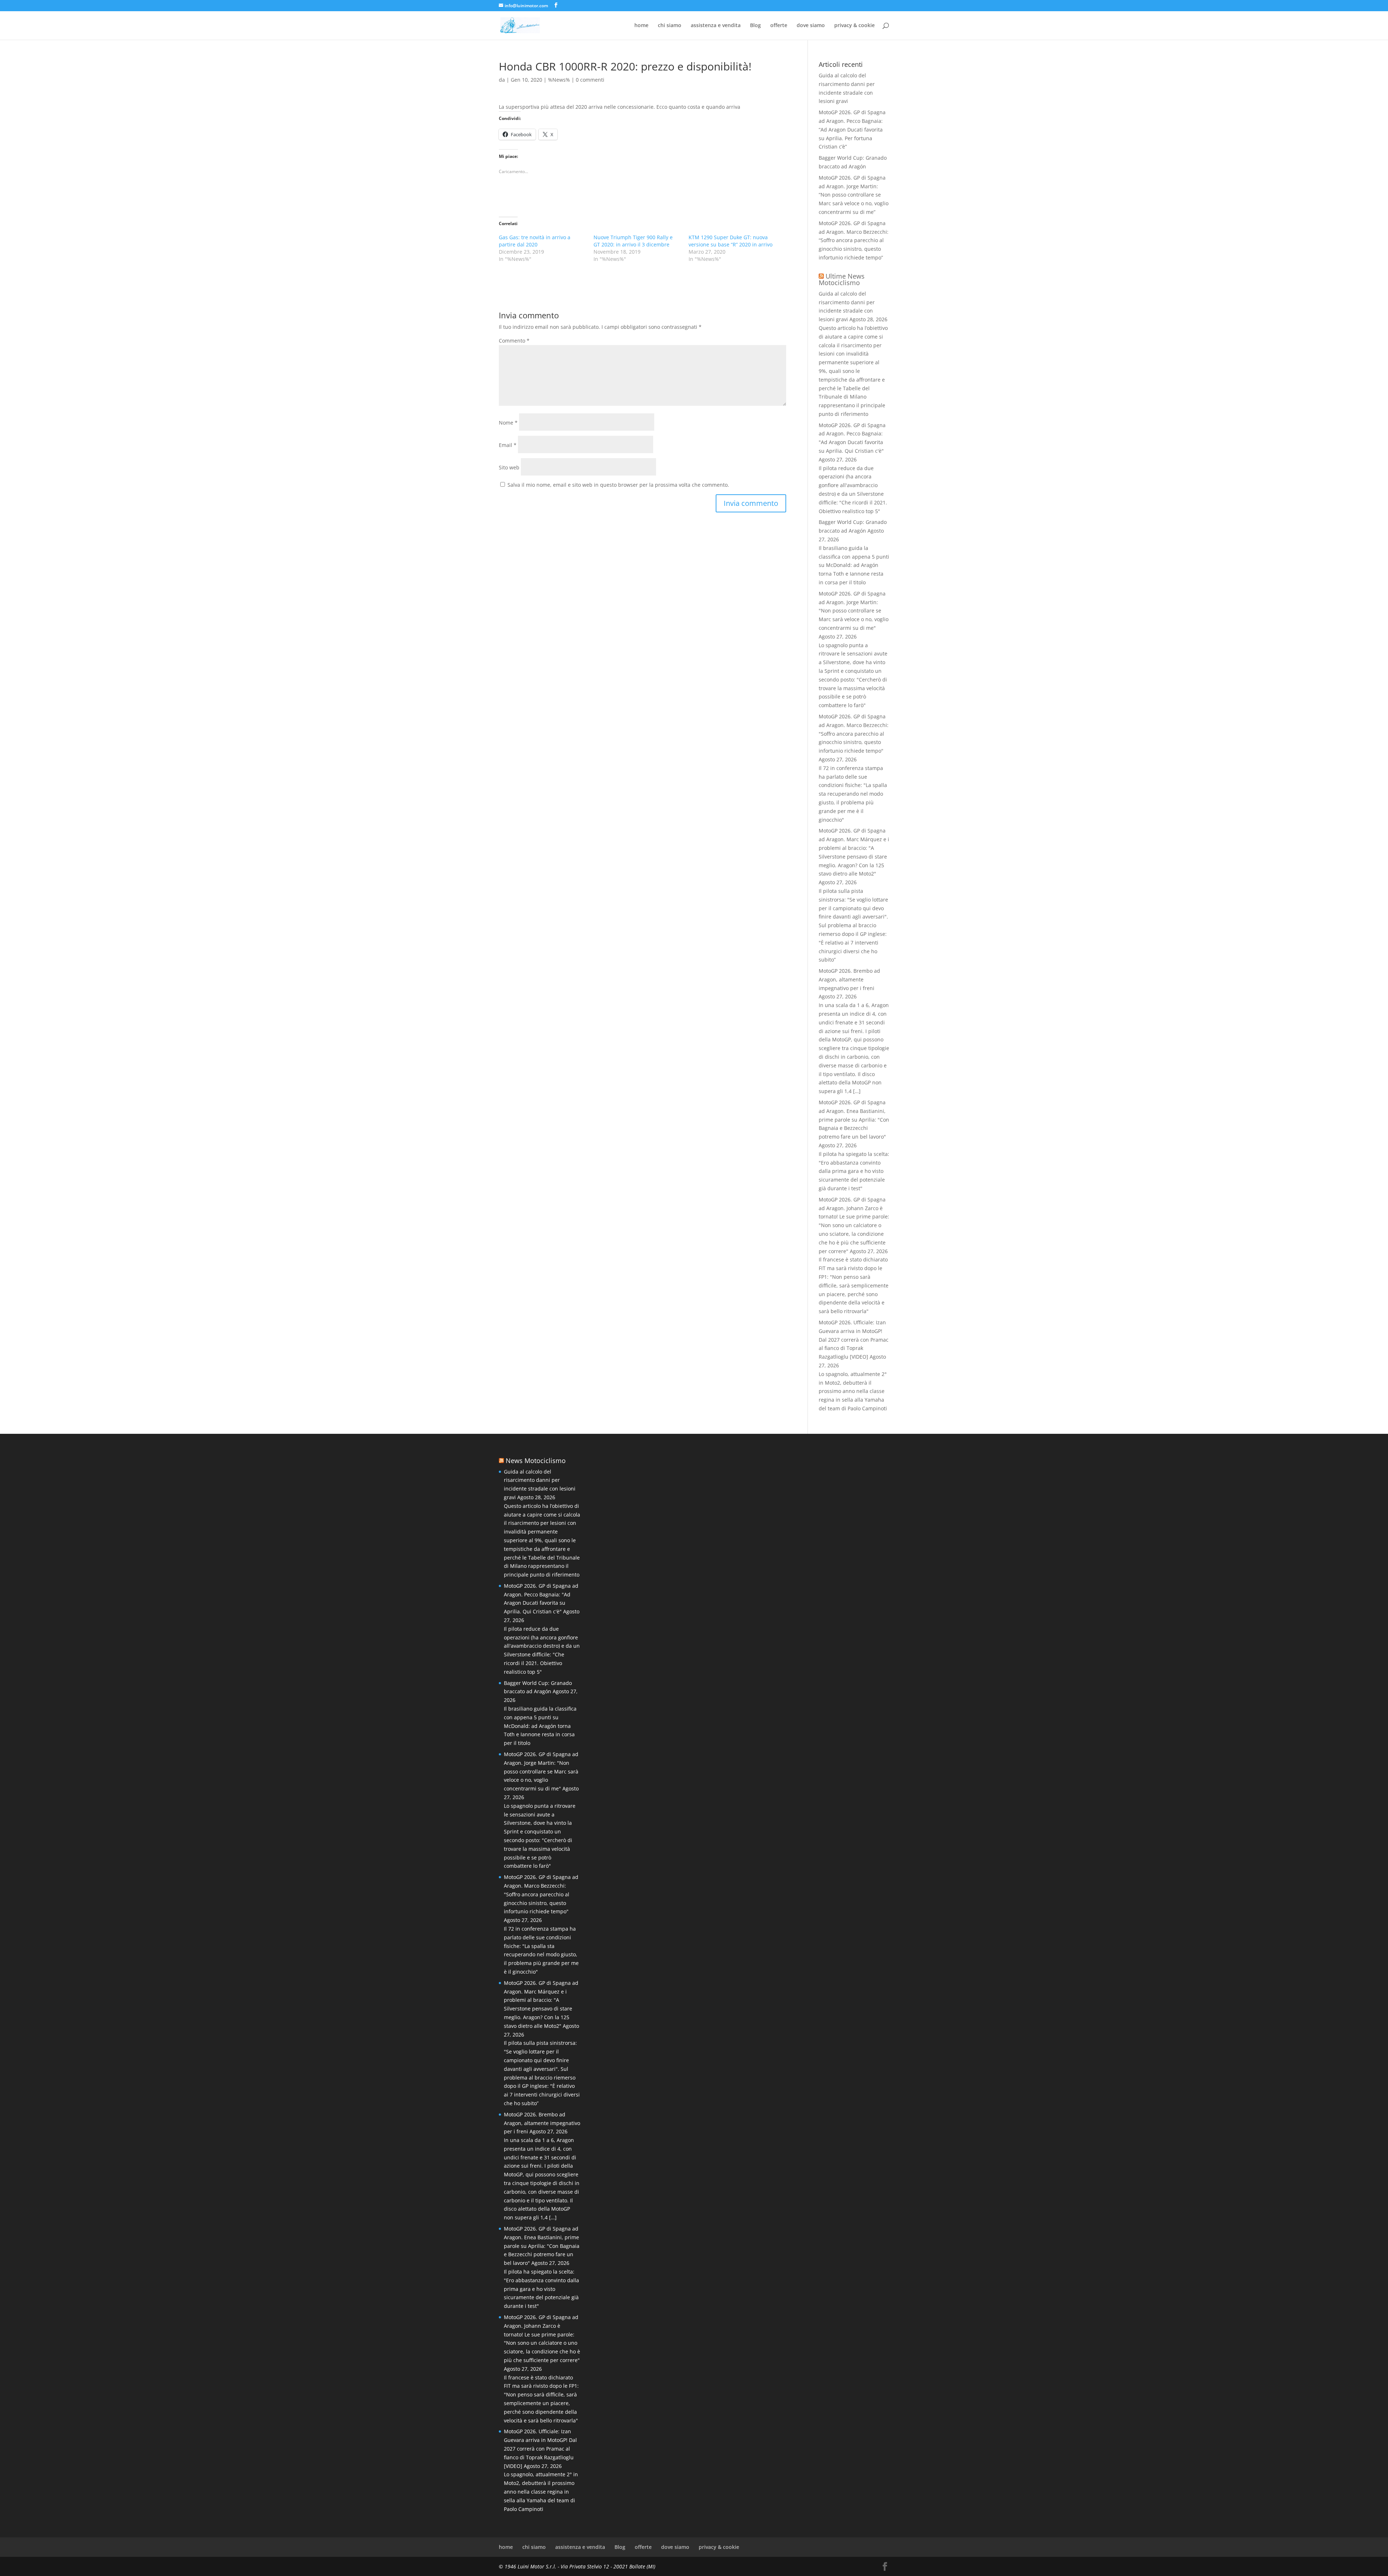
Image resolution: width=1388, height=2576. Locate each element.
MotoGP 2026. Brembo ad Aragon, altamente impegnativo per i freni (849, 979)
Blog (755, 26)
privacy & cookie (854, 26)
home (641, 26)
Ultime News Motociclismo (842, 279)
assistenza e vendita (716, 26)
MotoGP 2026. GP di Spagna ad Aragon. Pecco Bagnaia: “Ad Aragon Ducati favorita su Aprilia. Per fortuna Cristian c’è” (852, 129)
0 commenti (590, 80)
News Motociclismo (536, 1461)
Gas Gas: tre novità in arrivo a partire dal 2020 (535, 241)
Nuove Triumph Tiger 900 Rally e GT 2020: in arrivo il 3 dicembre (633, 241)
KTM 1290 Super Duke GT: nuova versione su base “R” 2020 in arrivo (731, 241)
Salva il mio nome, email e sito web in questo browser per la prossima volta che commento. (618, 485)
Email (508, 445)
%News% (559, 80)
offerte (779, 26)
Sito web (509, 467)
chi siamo (670, 26)
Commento (514, 341)
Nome (508, 423)
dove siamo (811, 26)
